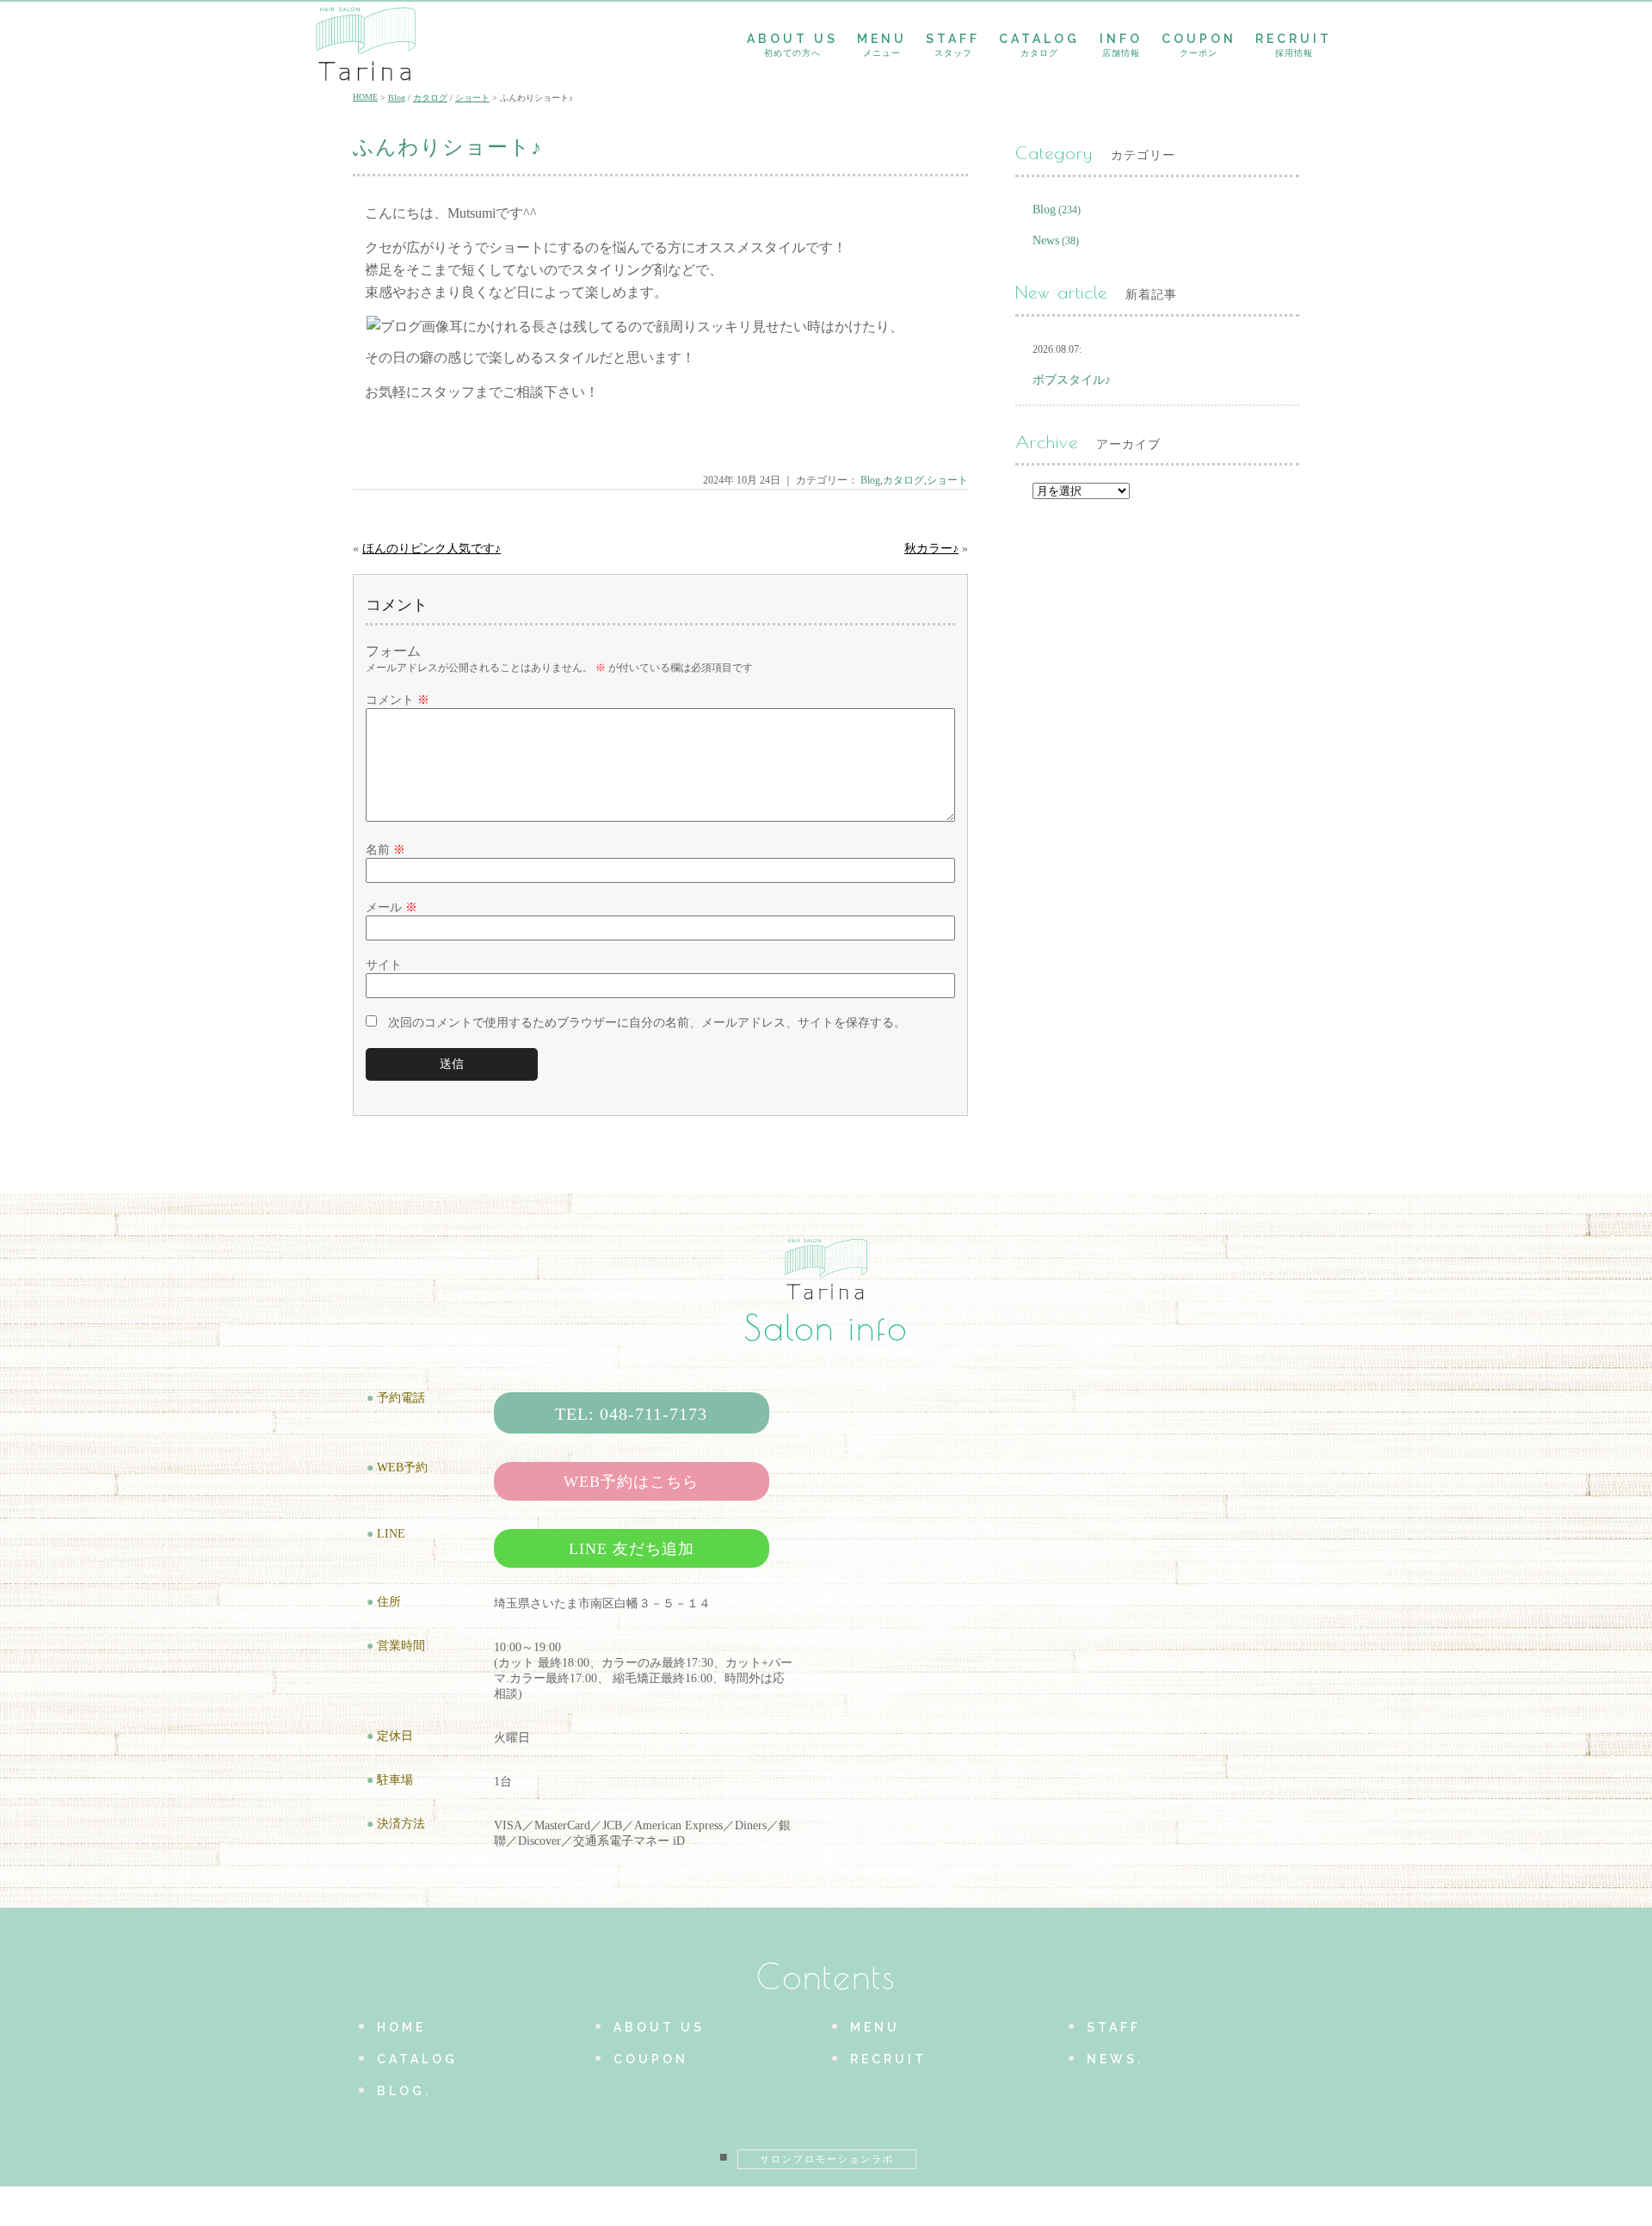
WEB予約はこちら (631, 1482)
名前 (385, 850)
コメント (398, 700)
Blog (397, 98)
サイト (384, 965)
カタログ (430, 98)
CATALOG (1039, 45)
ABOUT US (792, 45)
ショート (472, 98)
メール (391, 907)
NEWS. (1115, 2059)
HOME (365, 97)
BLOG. (404, 2091)
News (1046, 240)
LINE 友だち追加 (632, 1549)
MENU (882, 45)
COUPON (1199, 45)
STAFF (953, 45)
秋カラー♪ (931, 549)
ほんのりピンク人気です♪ (431, 549)
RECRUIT (1294, 45)
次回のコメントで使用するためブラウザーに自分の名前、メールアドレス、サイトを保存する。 (647, 1023)
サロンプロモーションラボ (827, 2159)
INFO (1121, 45)
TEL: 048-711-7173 (631, 1414)
